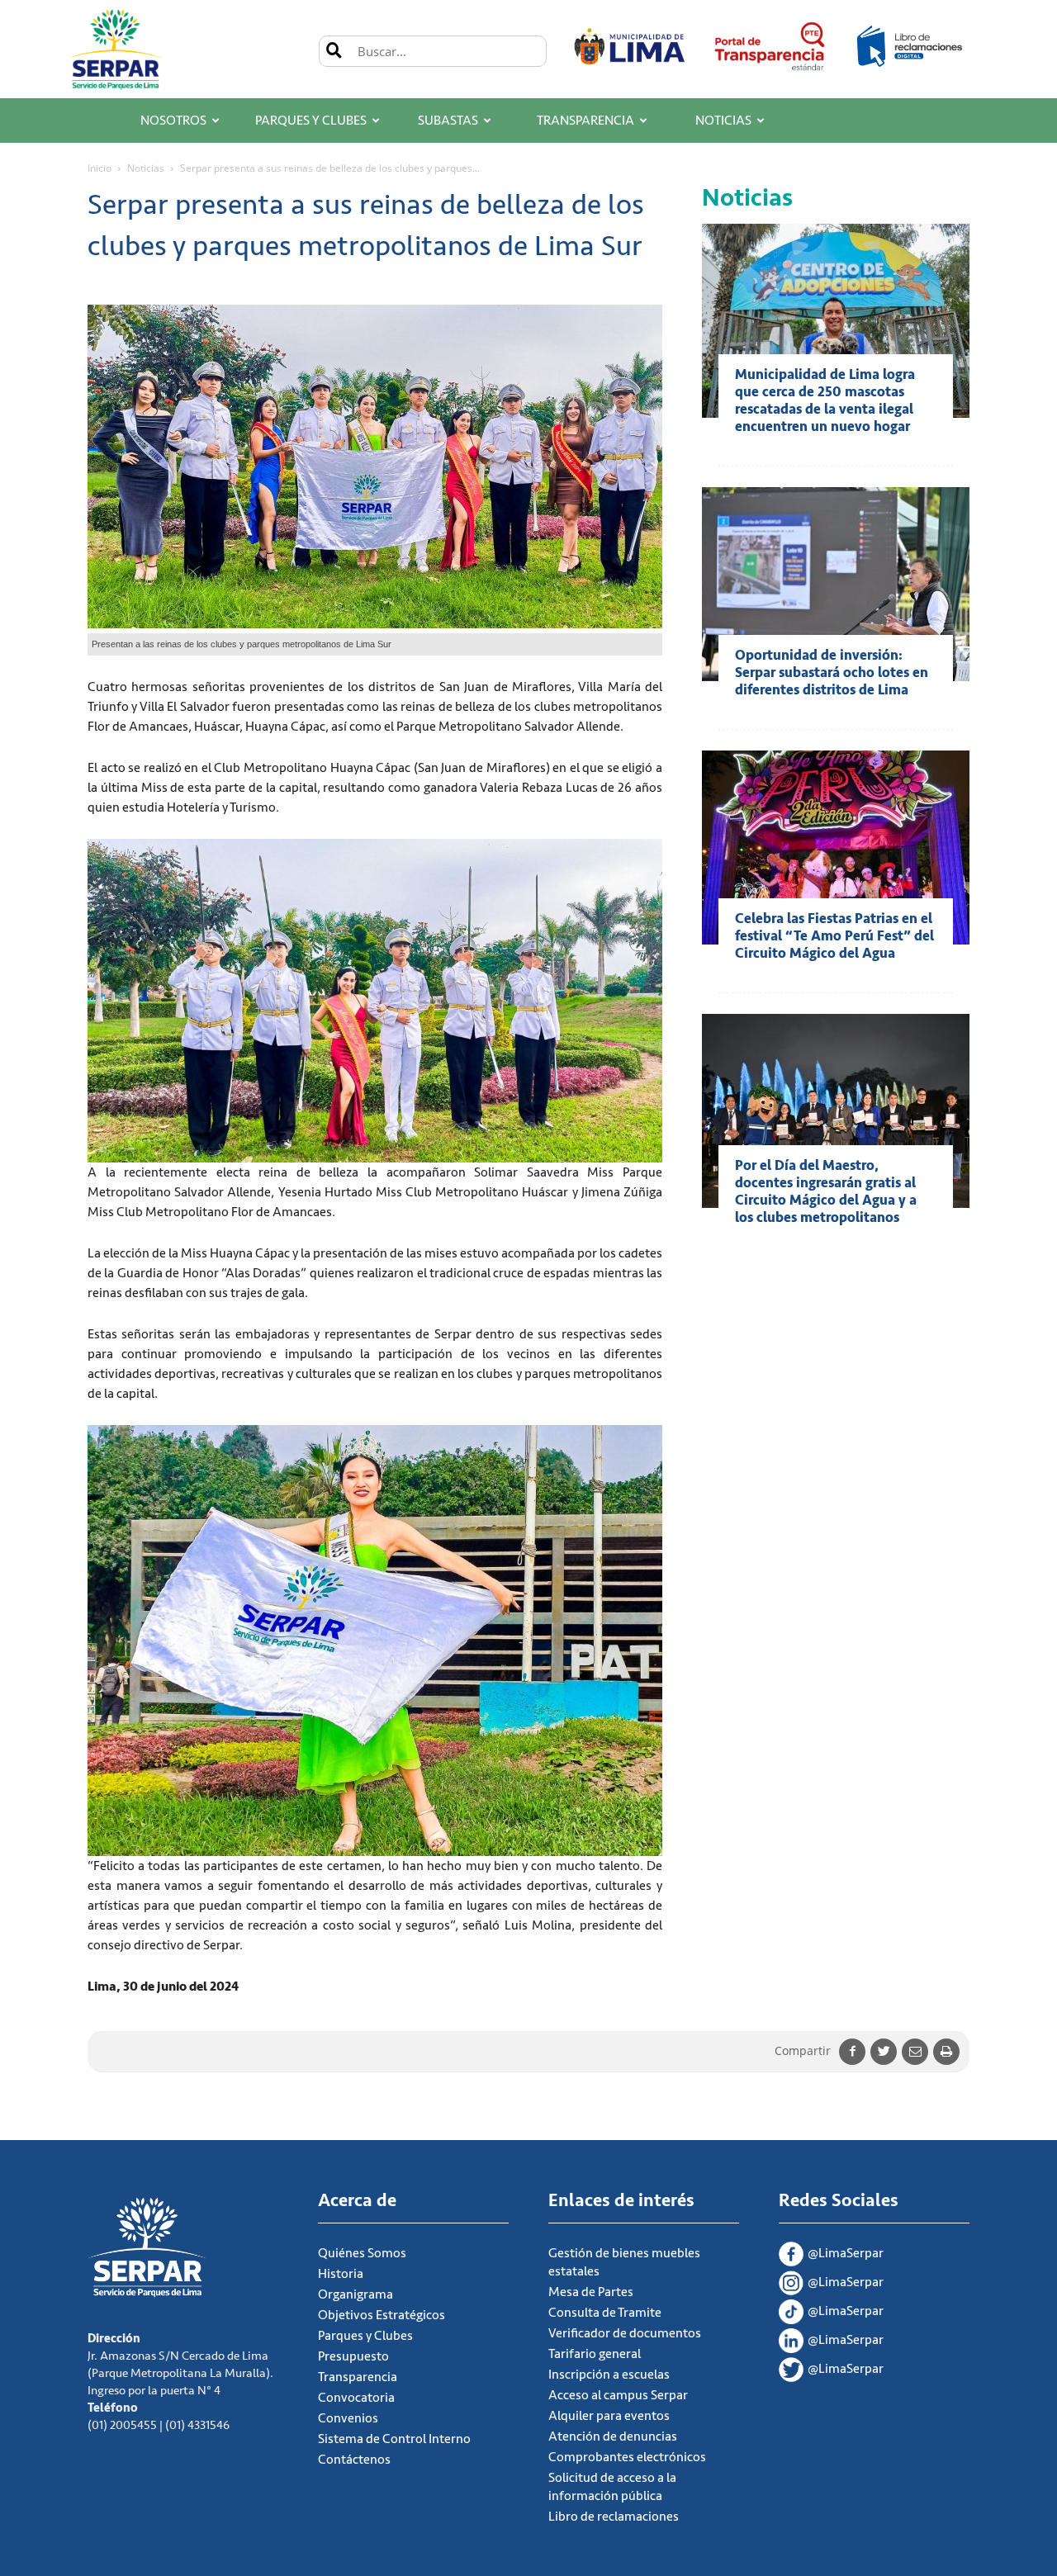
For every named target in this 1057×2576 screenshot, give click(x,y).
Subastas (448, 121)
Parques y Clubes (311, 121)
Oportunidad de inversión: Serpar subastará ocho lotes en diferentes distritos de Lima (832, 672)
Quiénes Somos (362, 2253)
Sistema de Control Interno (394, 2439)
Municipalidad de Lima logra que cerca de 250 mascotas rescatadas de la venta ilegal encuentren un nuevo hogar (825, 400)
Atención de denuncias (613, 2436)
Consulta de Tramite (605, 2313)
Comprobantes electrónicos (627, 2457)
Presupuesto (353, 2356)
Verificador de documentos (625, 2333)
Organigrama (355, 2294)
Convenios (348, 2418)
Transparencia (585, 121)
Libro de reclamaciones (614, 2517)
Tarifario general (595, 2354)
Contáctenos (354, 2460)
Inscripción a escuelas (609, 2375)
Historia (341, 2274)
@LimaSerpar (846, 2253)
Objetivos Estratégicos (382, 2315)
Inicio (100, 168)
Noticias (723, 121)
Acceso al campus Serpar (618, 2395)
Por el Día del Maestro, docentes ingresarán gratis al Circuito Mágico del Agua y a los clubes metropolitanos (826, 1191)
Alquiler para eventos (609, 2416)
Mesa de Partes (591, 2292)
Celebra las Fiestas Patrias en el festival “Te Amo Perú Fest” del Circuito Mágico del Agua (834, 936)
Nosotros (173, 121)
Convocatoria (356, 2398)
